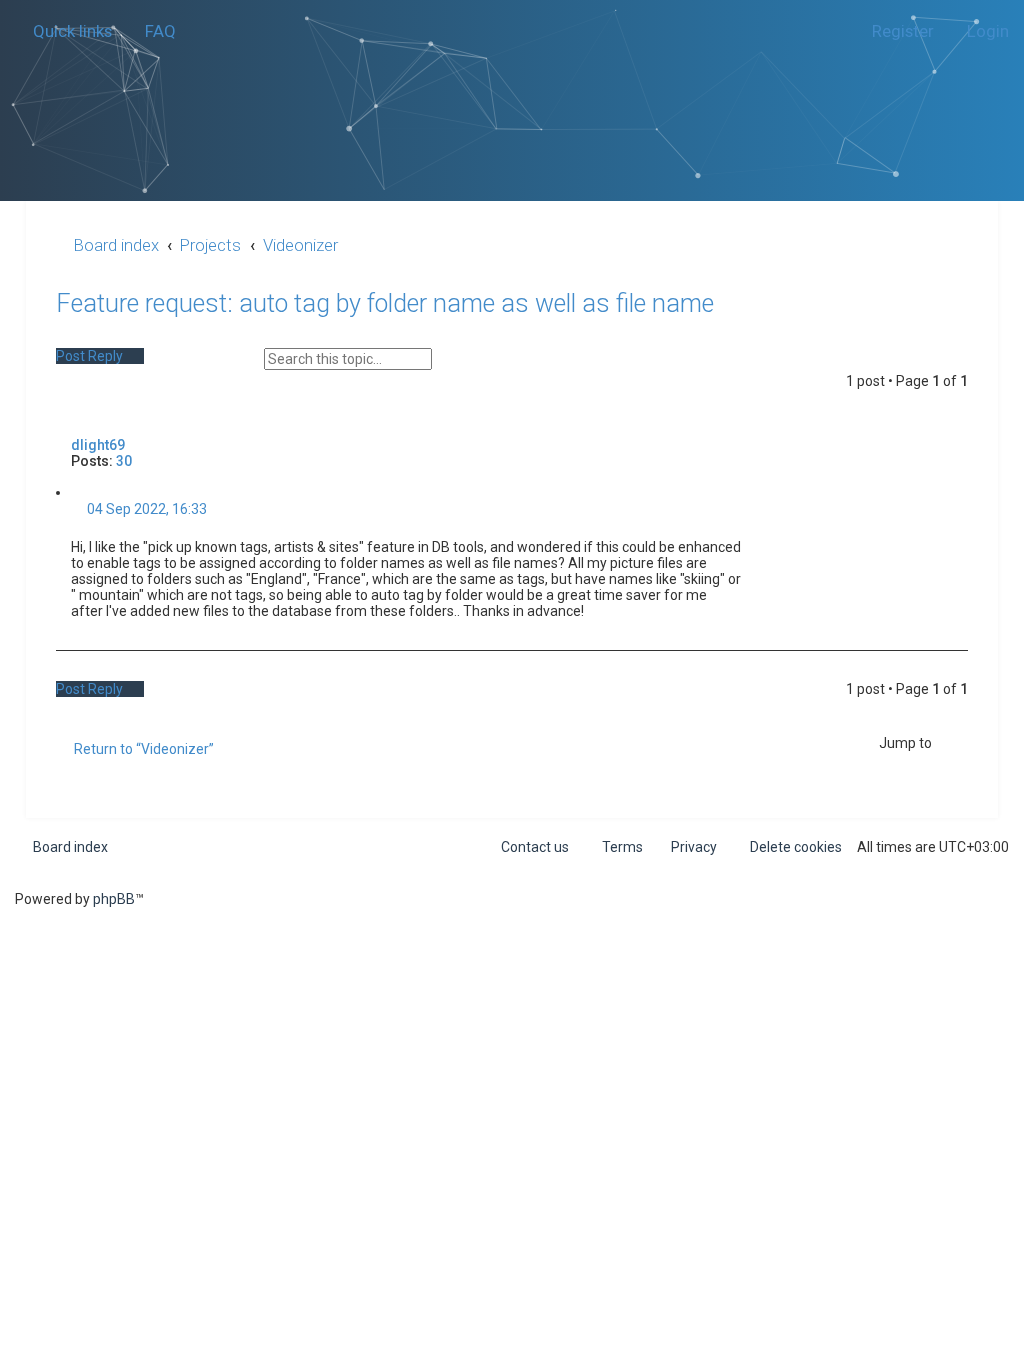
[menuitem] (151, 31)
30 (124, 461)
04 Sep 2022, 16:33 (145, 509)
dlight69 (98, 445)
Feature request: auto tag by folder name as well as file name (385, 303)
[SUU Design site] (512, 75)
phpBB (114, 899)
